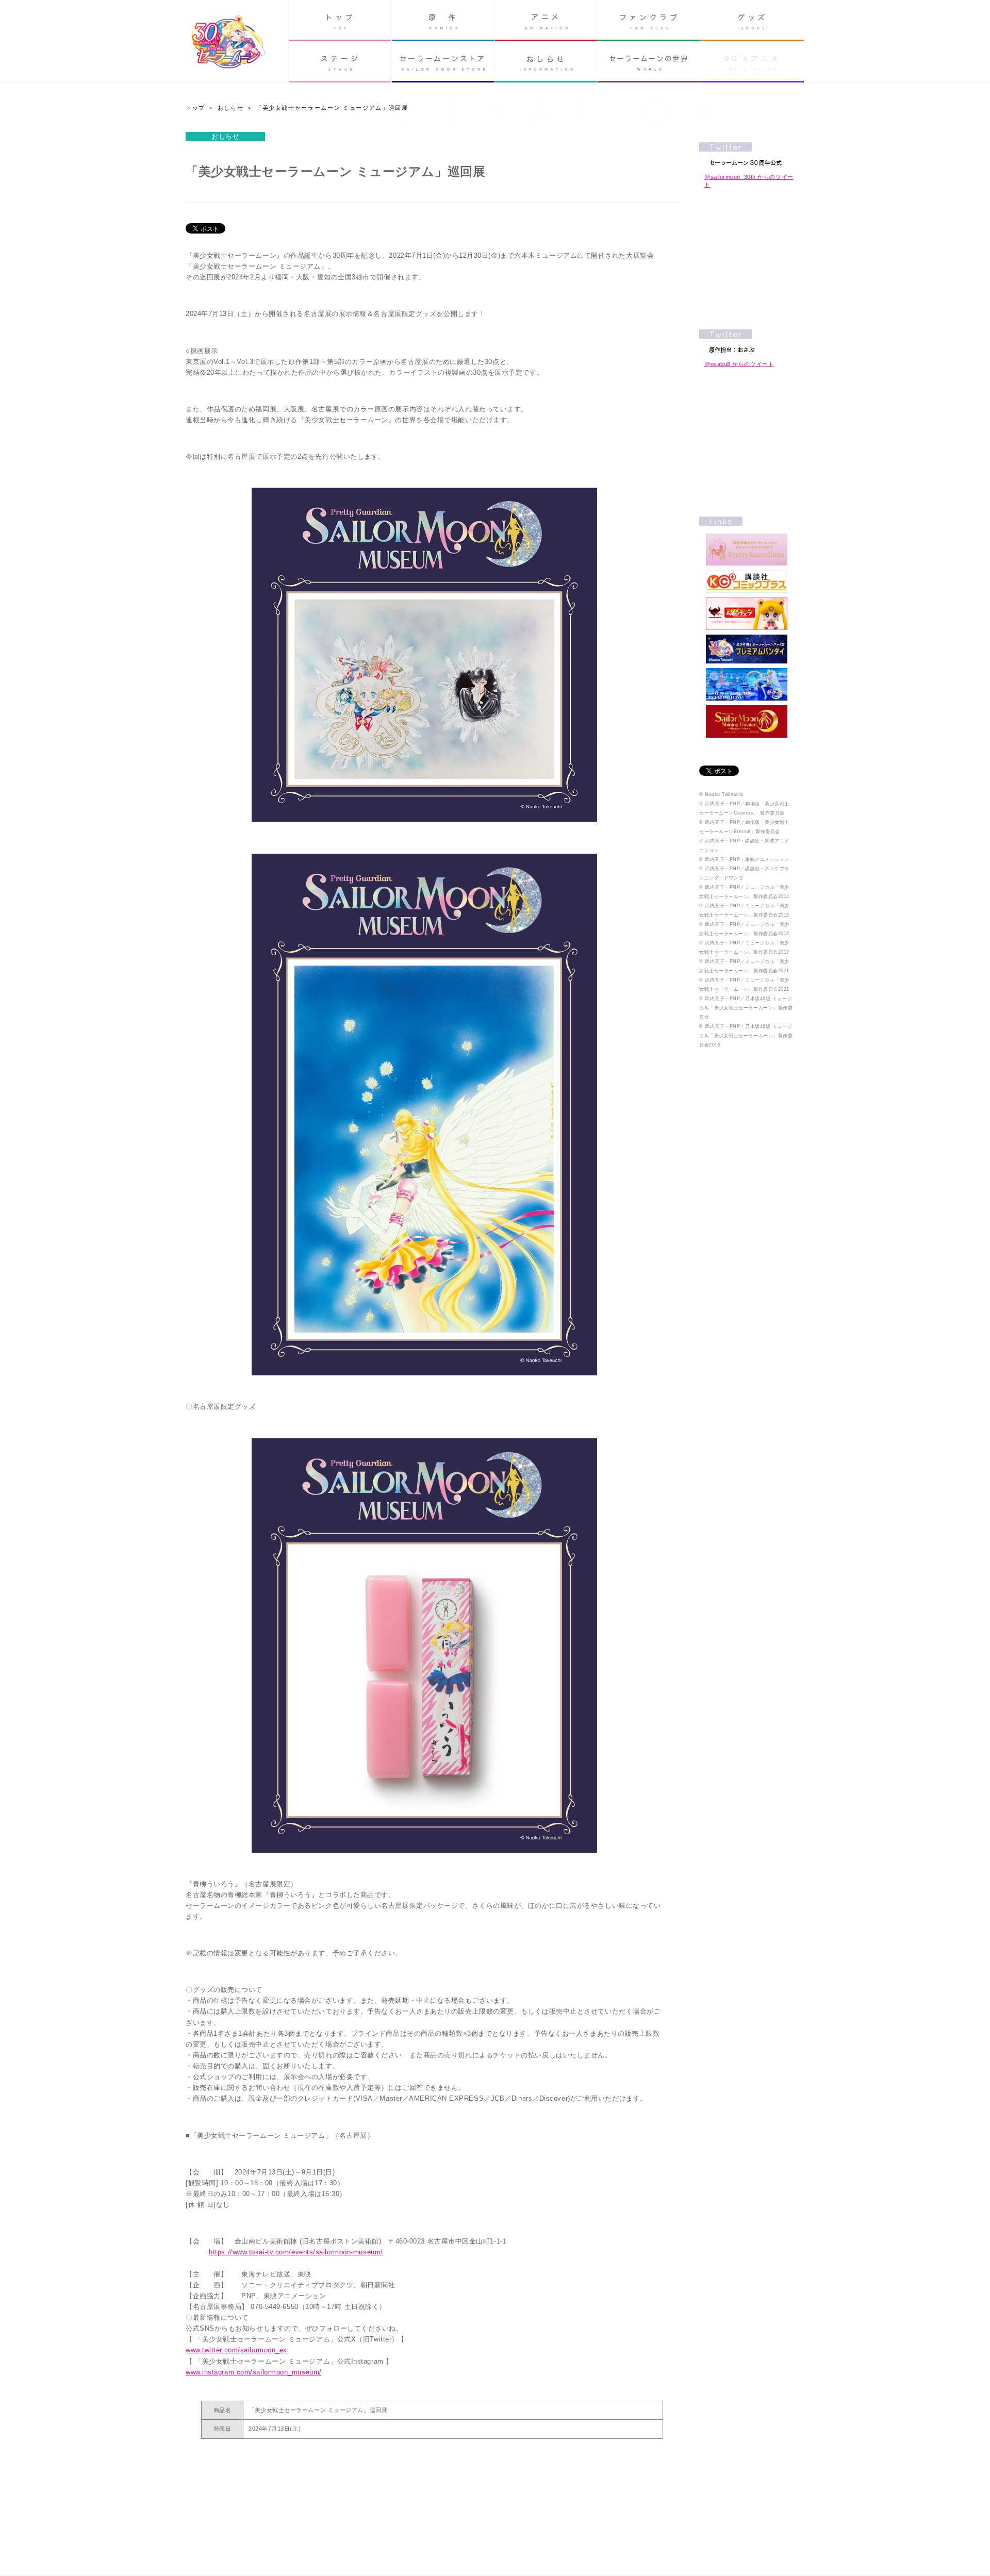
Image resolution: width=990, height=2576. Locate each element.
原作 (443, 21)
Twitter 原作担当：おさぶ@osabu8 (747, 341)
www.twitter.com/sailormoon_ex (236, 2350)
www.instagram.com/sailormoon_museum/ (254, 2372)
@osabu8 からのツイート (739, 364)
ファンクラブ (649, 21)
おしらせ (546, 62)
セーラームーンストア (443, 62)
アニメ (546, 21)
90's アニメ (753, 62)
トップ (340, 21)
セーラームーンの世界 (649, 62)
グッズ (753, 21)
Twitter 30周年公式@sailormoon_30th (747, 154)
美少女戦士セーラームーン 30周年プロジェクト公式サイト (228, 43)
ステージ (340, 62)
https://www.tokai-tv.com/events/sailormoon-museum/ (296, 2252)
